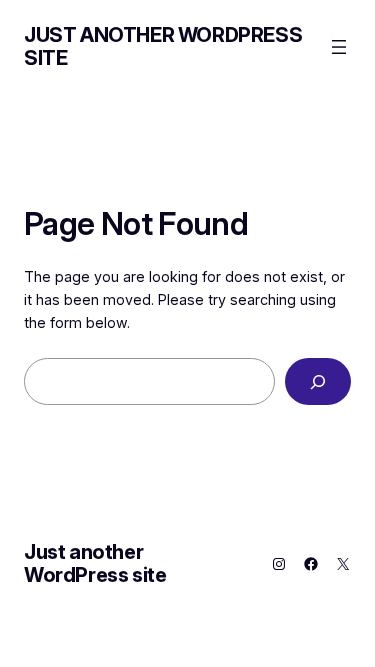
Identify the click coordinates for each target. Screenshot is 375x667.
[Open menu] (339, 47)
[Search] (318, 381)
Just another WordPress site (163, 46)
